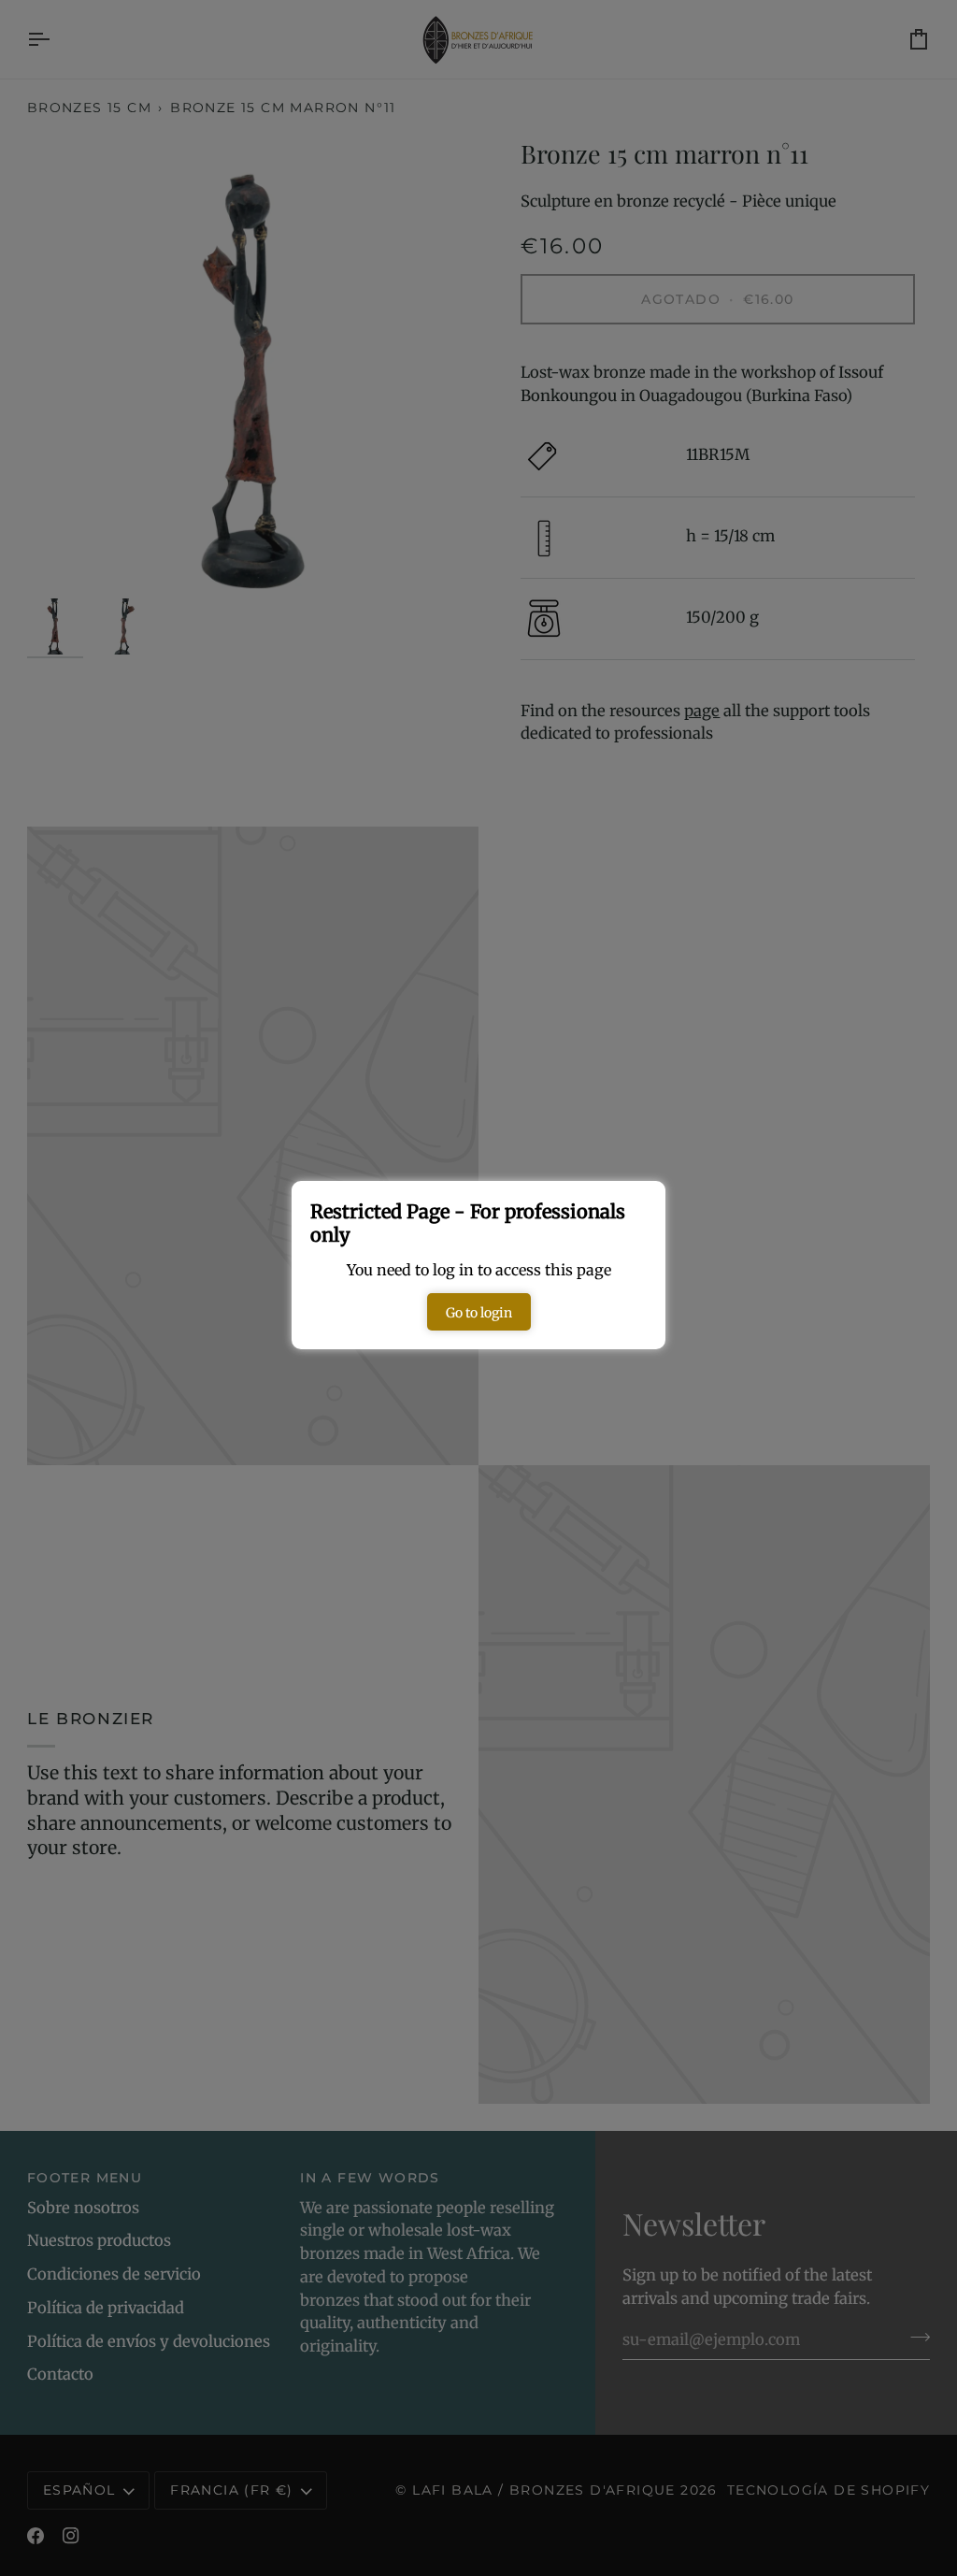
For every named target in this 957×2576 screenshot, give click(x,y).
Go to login (479, 1313)
